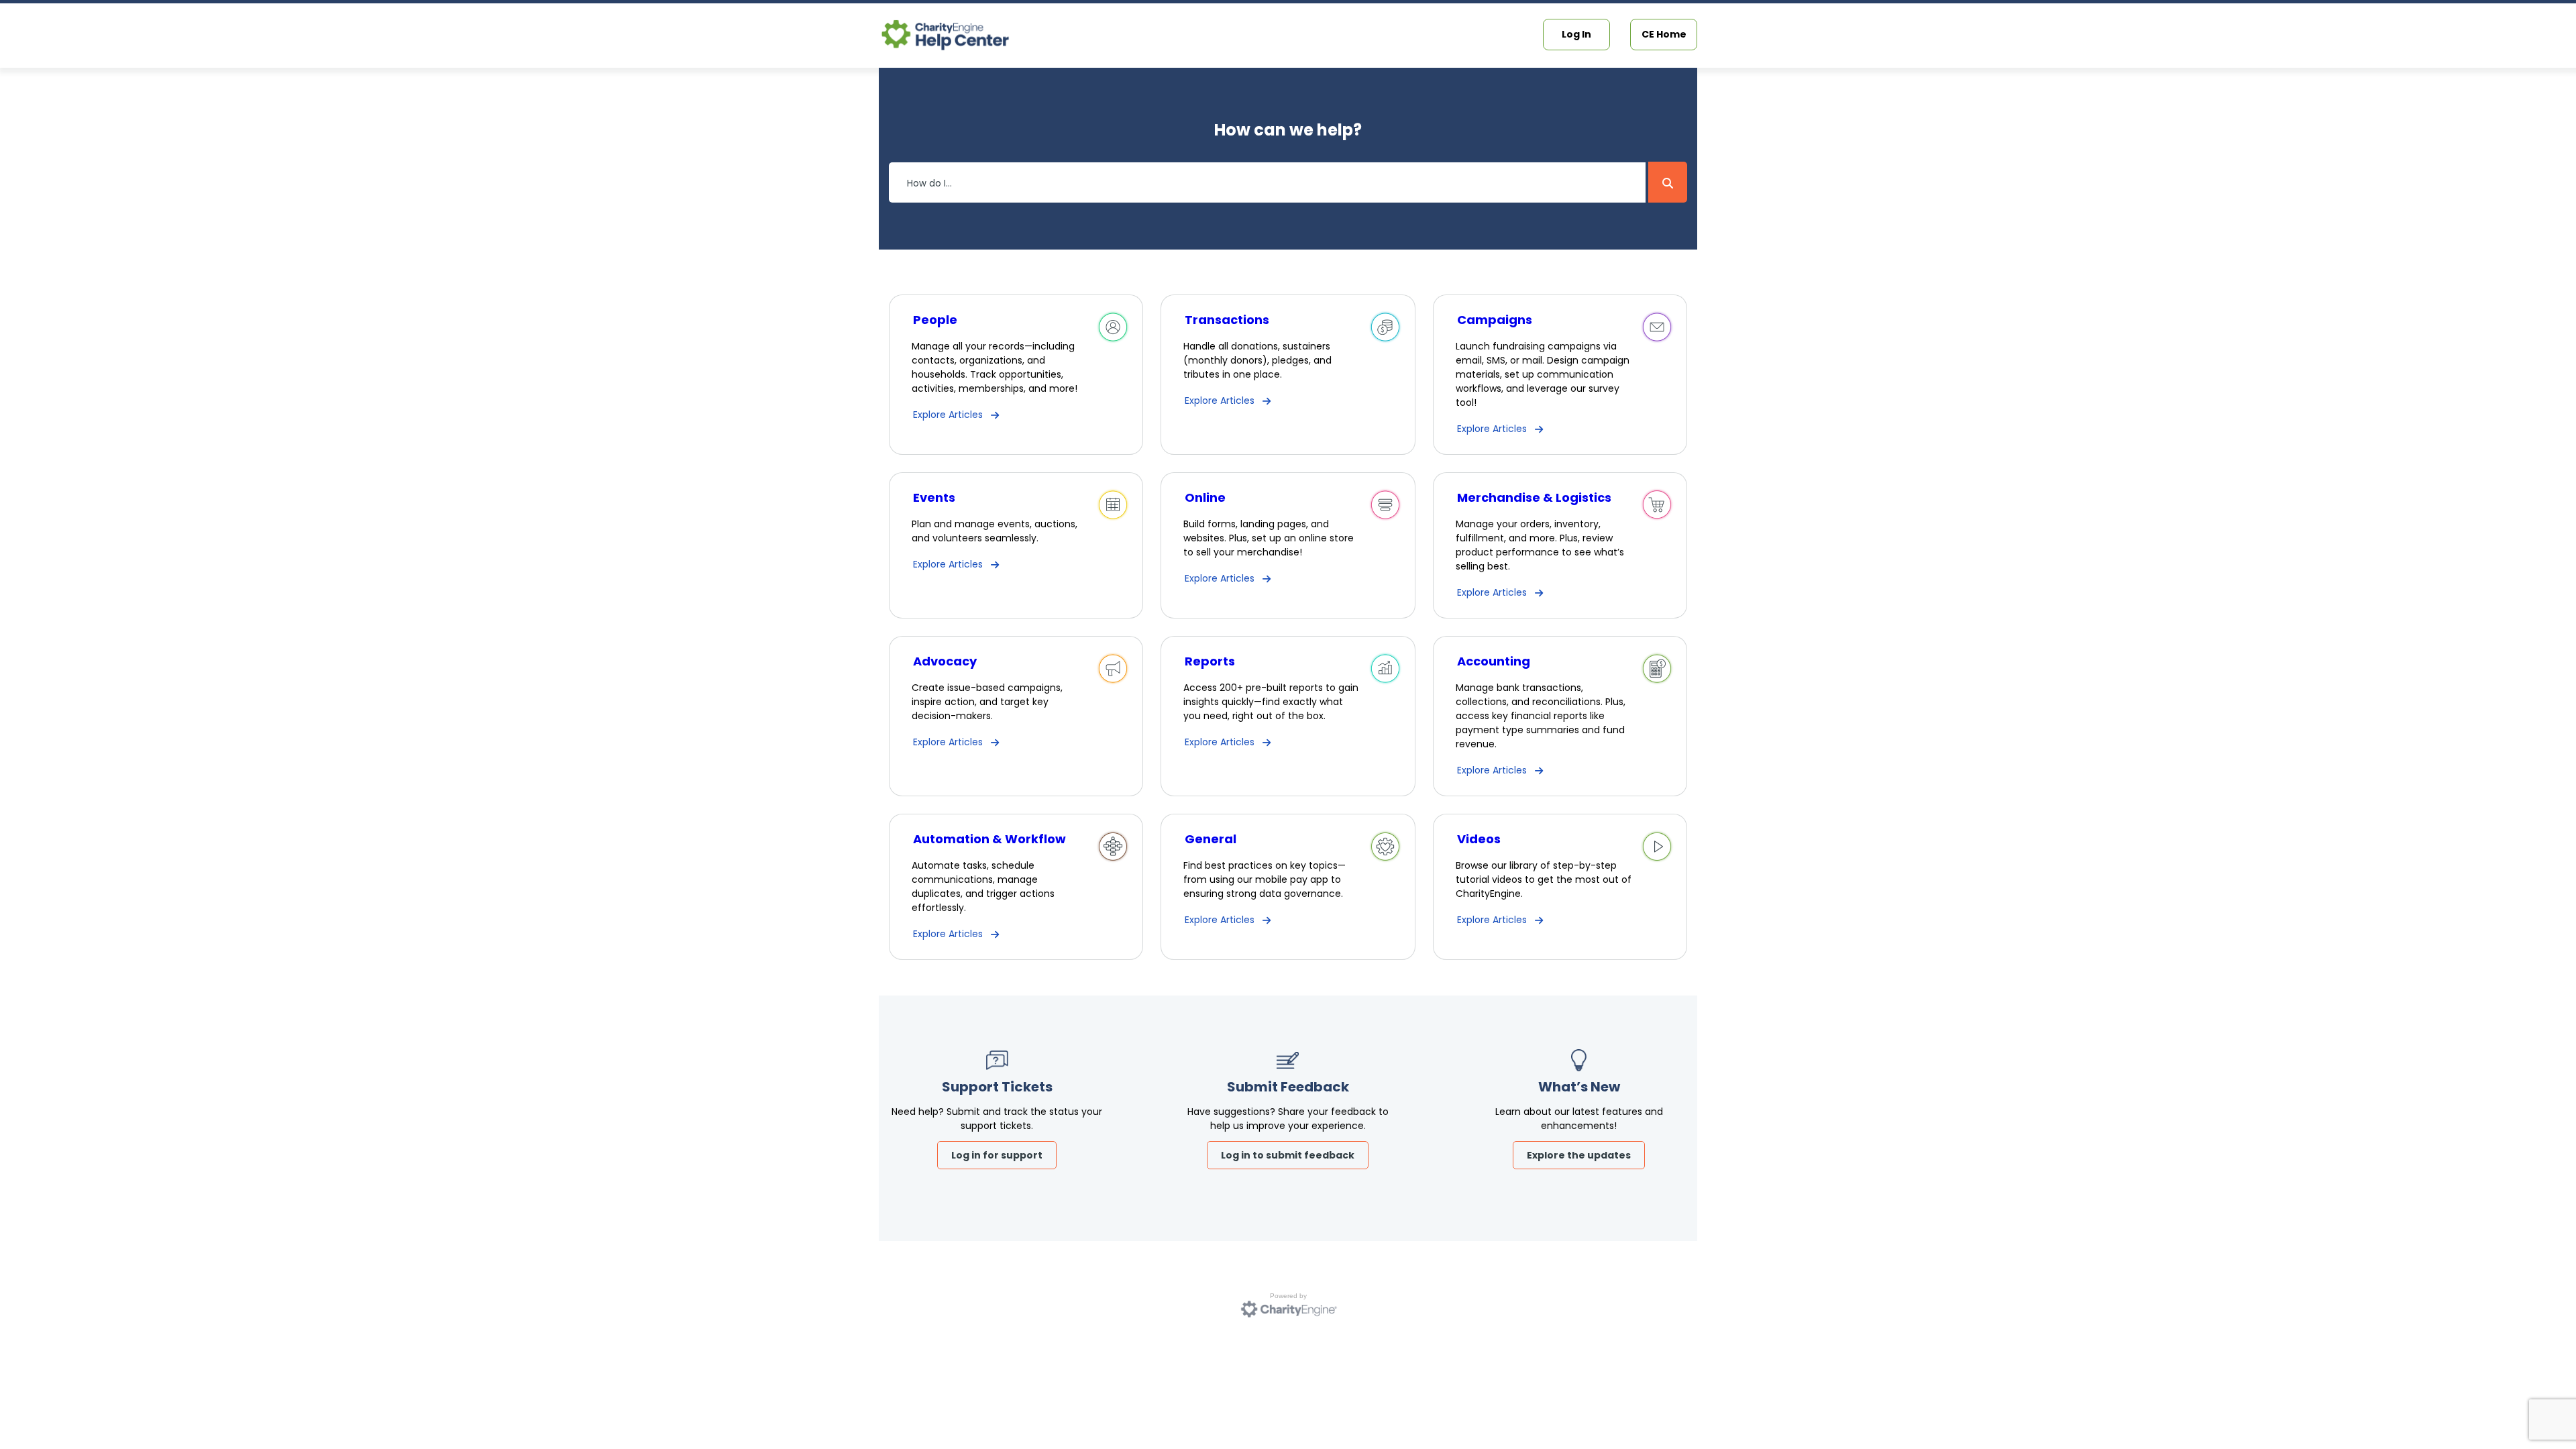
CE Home (1664, 34)
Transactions (1227, 320)
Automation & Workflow (989, 839)
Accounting (1494, 661)
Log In (1576, 34)
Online (1205, 497)
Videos (1479, 839)
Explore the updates (1579, 1155)
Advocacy (945, 661)
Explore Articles (948, 415)
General (1211, 839)
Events (934, 497)
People (935, 320)
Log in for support (997, 1155)
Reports (1210, 661)
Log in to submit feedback (1288, 1155)
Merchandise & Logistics (1534, 497)
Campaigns (1495, 320)
